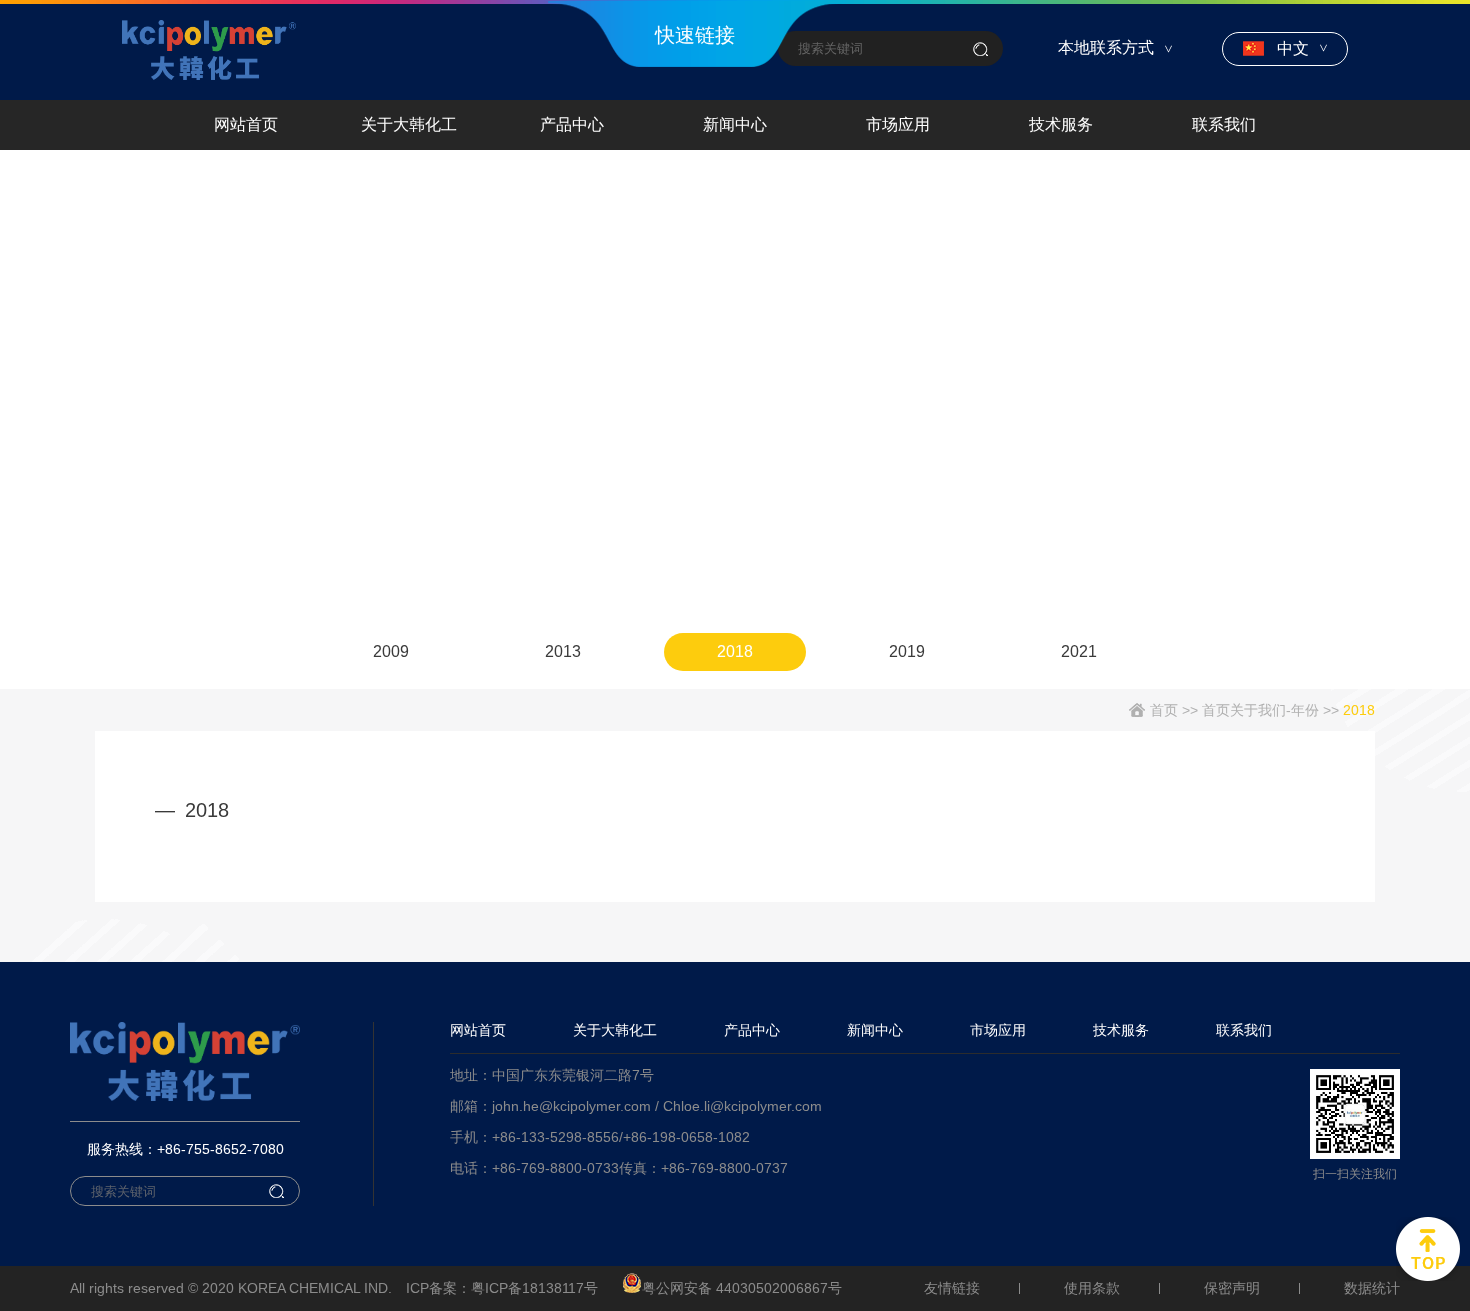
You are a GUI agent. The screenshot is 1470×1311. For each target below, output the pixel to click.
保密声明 (1232, 1288)
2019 (907, 651)
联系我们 (1224, 124)
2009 (391, 651)
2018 (735, 651)
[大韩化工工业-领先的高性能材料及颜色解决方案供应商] (209, 50)
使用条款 (1092, 1288)
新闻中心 (735, 124)
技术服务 (1061, 124)
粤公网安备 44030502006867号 (742, 1288)
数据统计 (1372, 1288)
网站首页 (246, 124)
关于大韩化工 (409, 124)
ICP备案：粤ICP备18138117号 (502, 1288)
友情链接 (952, 1288)
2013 (563, 651)
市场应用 (898, 124)
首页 (1164, 710)
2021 (1079, 651)
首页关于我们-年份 (1260, 710)
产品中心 (572, 124)
